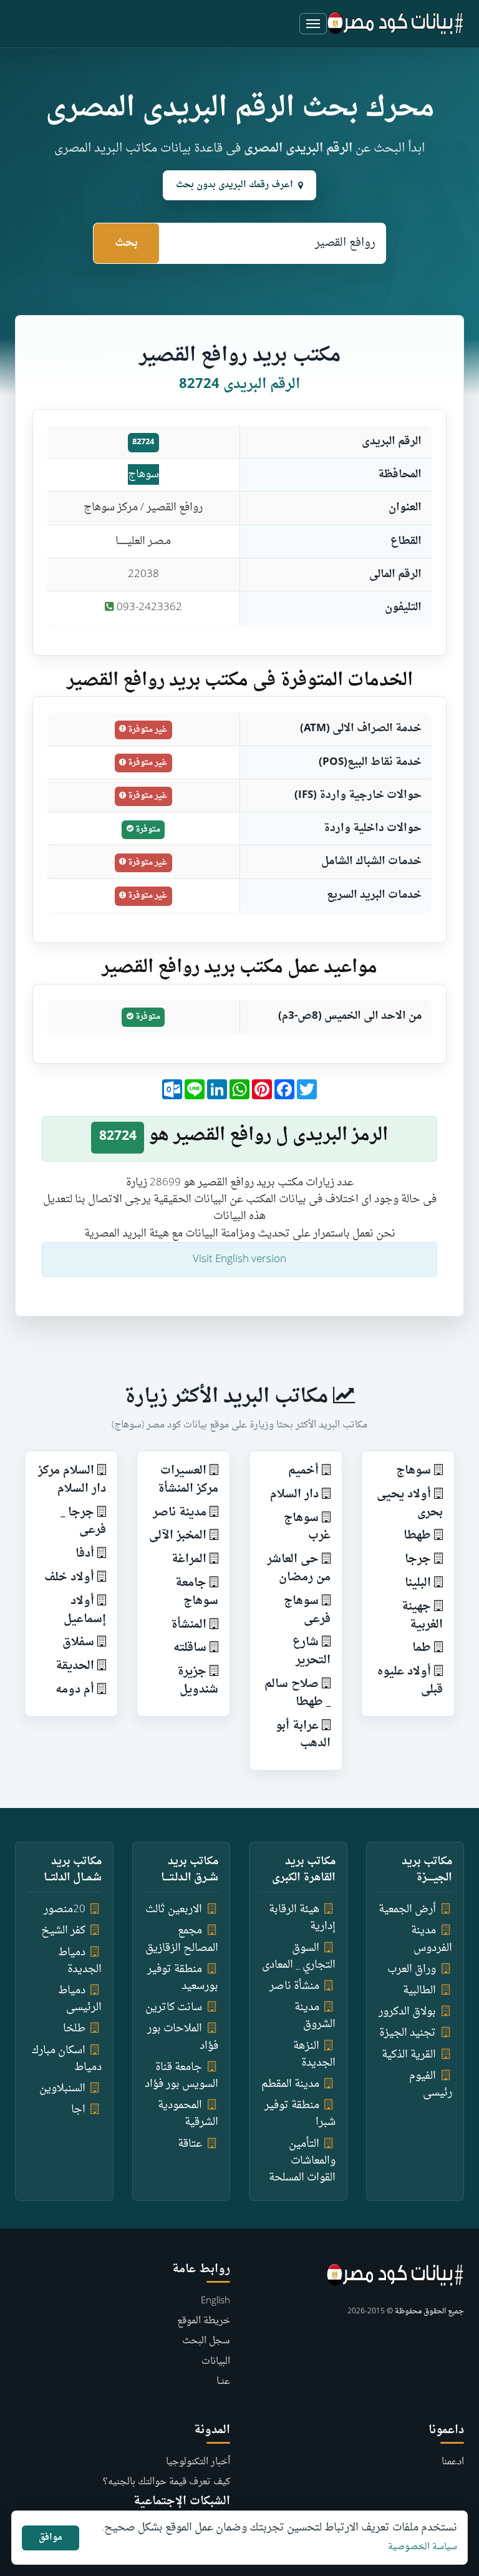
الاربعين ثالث (174, 1909)
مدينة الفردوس (432, 1939)
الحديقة (75, 1666)
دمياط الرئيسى (80, 1999)
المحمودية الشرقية (188, 2114)
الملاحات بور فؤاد (183, 2037)
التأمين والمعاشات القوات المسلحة (302, 2161)
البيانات (216, 2362)
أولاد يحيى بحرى (410, 1504)
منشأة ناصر (294, 1986)
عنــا (223, 2382)
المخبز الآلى (178, 1536)
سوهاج (143, 474)
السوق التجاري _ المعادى (299, 1956)
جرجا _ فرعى (83, 1522)
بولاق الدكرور (407, 2012)
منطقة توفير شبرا (300, 2114)
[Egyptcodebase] (396, 24)
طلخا (74, 2029)
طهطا (417, 1536)
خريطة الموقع (204, 2321)
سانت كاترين (174, 2007)
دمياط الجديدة (80, 1961)
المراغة (189, 1559)
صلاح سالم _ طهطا (298, 1693)
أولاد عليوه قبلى (410, 1681)
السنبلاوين (62, 2088)
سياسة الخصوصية (423, 2547)
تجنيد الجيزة (408, 2033)
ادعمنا (453, 2462)
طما (422, 1648)
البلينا (418, 1583)
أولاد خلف (69, 1577)
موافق (51, 2538)
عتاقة (190, 2144)
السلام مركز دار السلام (72, 1480)
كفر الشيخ (63, 1931)
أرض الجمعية (407, 1909)
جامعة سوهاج (197, 1592)
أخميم (303, 1471)
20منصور (65, 1909)
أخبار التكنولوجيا (198, 2462)
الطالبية (419, 1990)
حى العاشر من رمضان (299, 1568)
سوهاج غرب (307, 1527)
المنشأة (189, 1625)
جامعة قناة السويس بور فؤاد (181, 2076)
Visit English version (239, 1259)
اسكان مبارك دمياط (67, 2059)
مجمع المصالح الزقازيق (182, 1939)
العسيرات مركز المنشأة (188, 1480)
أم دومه (75, 1690)
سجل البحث (206, 2341)
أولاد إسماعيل (85, 1610)
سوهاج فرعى (307, 1610)
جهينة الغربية (422, 1616)
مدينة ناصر (180, 1513)
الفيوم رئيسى (431, 2084)
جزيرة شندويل (198, 1681)
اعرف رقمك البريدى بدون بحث (235, 185)
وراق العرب (412, 1969)
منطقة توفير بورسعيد (183, 1978)
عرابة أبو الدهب (303, 1735)
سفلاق (78, 1642)
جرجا (418, 1559)
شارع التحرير (312, 1651)
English (215, 2301)
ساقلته (190, 1648)
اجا (78, 2110)
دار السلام (294, 1495)
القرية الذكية (409, 2055)
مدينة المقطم (290, 2084)
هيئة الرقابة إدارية (302, 1918)
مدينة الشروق (315, 2016)
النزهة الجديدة (314, 2054)
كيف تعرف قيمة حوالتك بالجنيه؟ (167, 2482)
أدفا (85, 1554)
